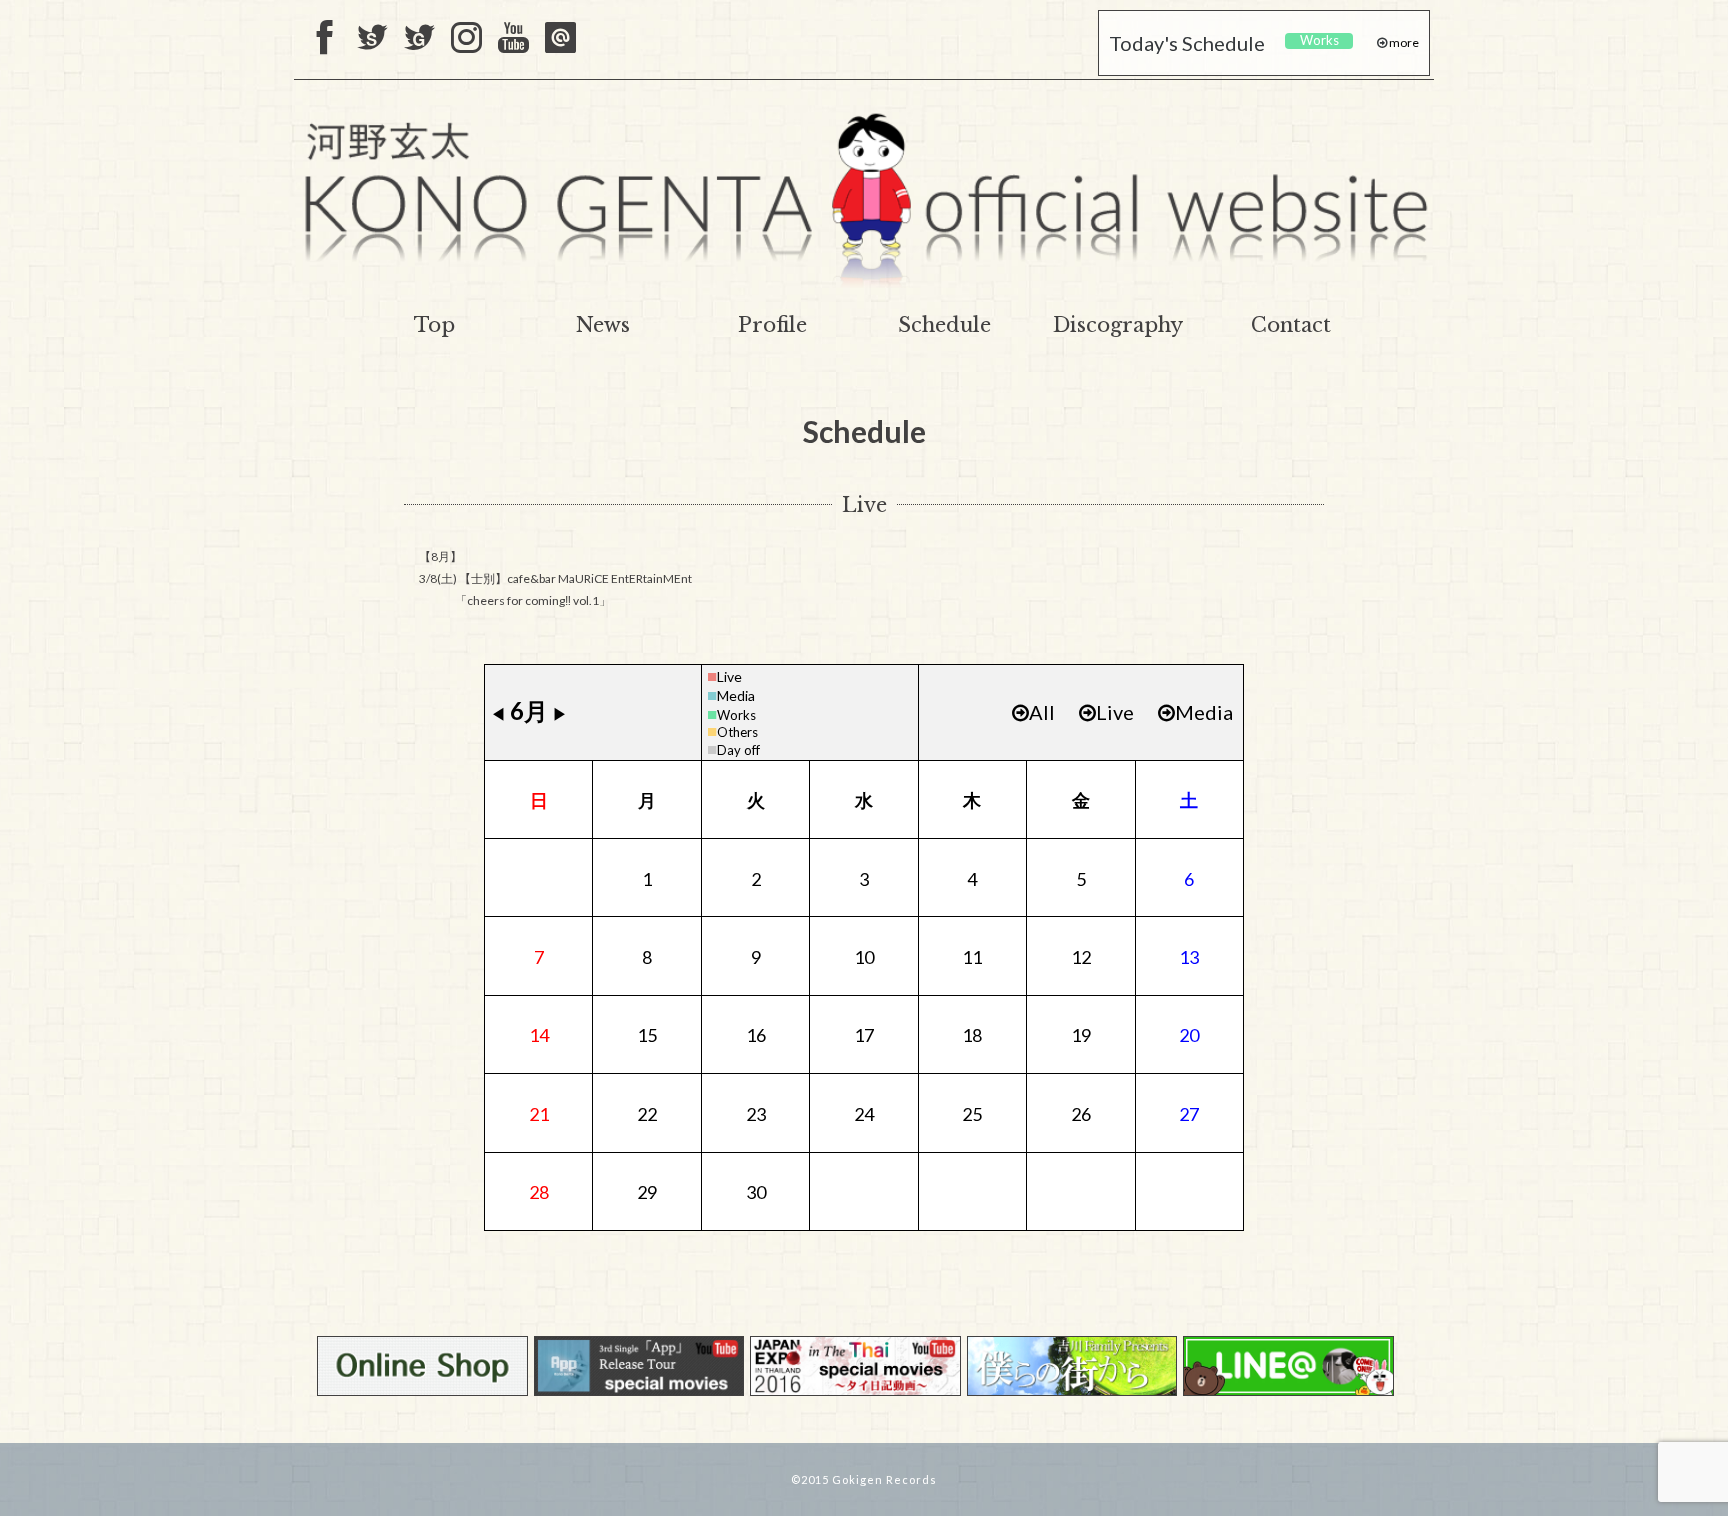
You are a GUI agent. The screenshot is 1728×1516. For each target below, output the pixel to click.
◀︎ (498, 713)
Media (736, 695)
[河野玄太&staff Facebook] (325, 39)
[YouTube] (513, 39)
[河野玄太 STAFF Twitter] (372, 39)
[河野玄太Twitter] (419, 39)
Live (729, 676)
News (603, 325)
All (1042, 712)
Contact (1291, 325)
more (1403, 42)
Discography (1118, 325)
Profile (772, 325)
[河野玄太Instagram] (466, 39)
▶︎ (560, 713)
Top (434, 325)
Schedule (944, 325)
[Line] (560, 39)
